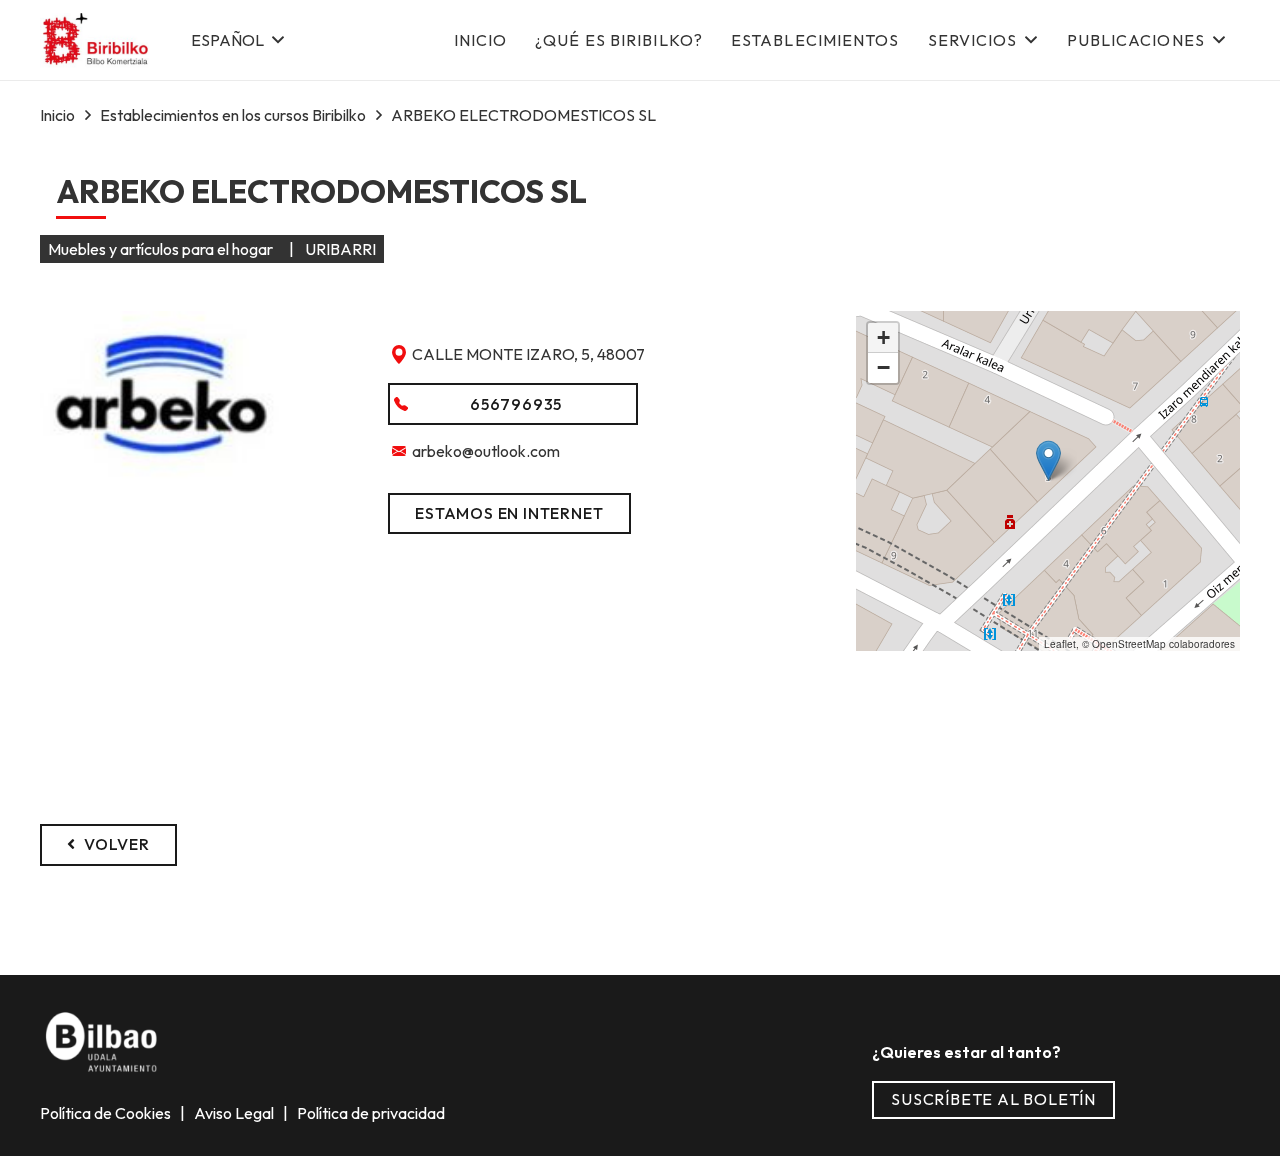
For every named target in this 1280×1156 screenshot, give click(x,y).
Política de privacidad (369, 1113)
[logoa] (96, 40)
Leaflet (1060, 644)
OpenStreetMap (1129, 644)
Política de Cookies (107, 1113)
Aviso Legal (235, 1113)
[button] (237, 40)
